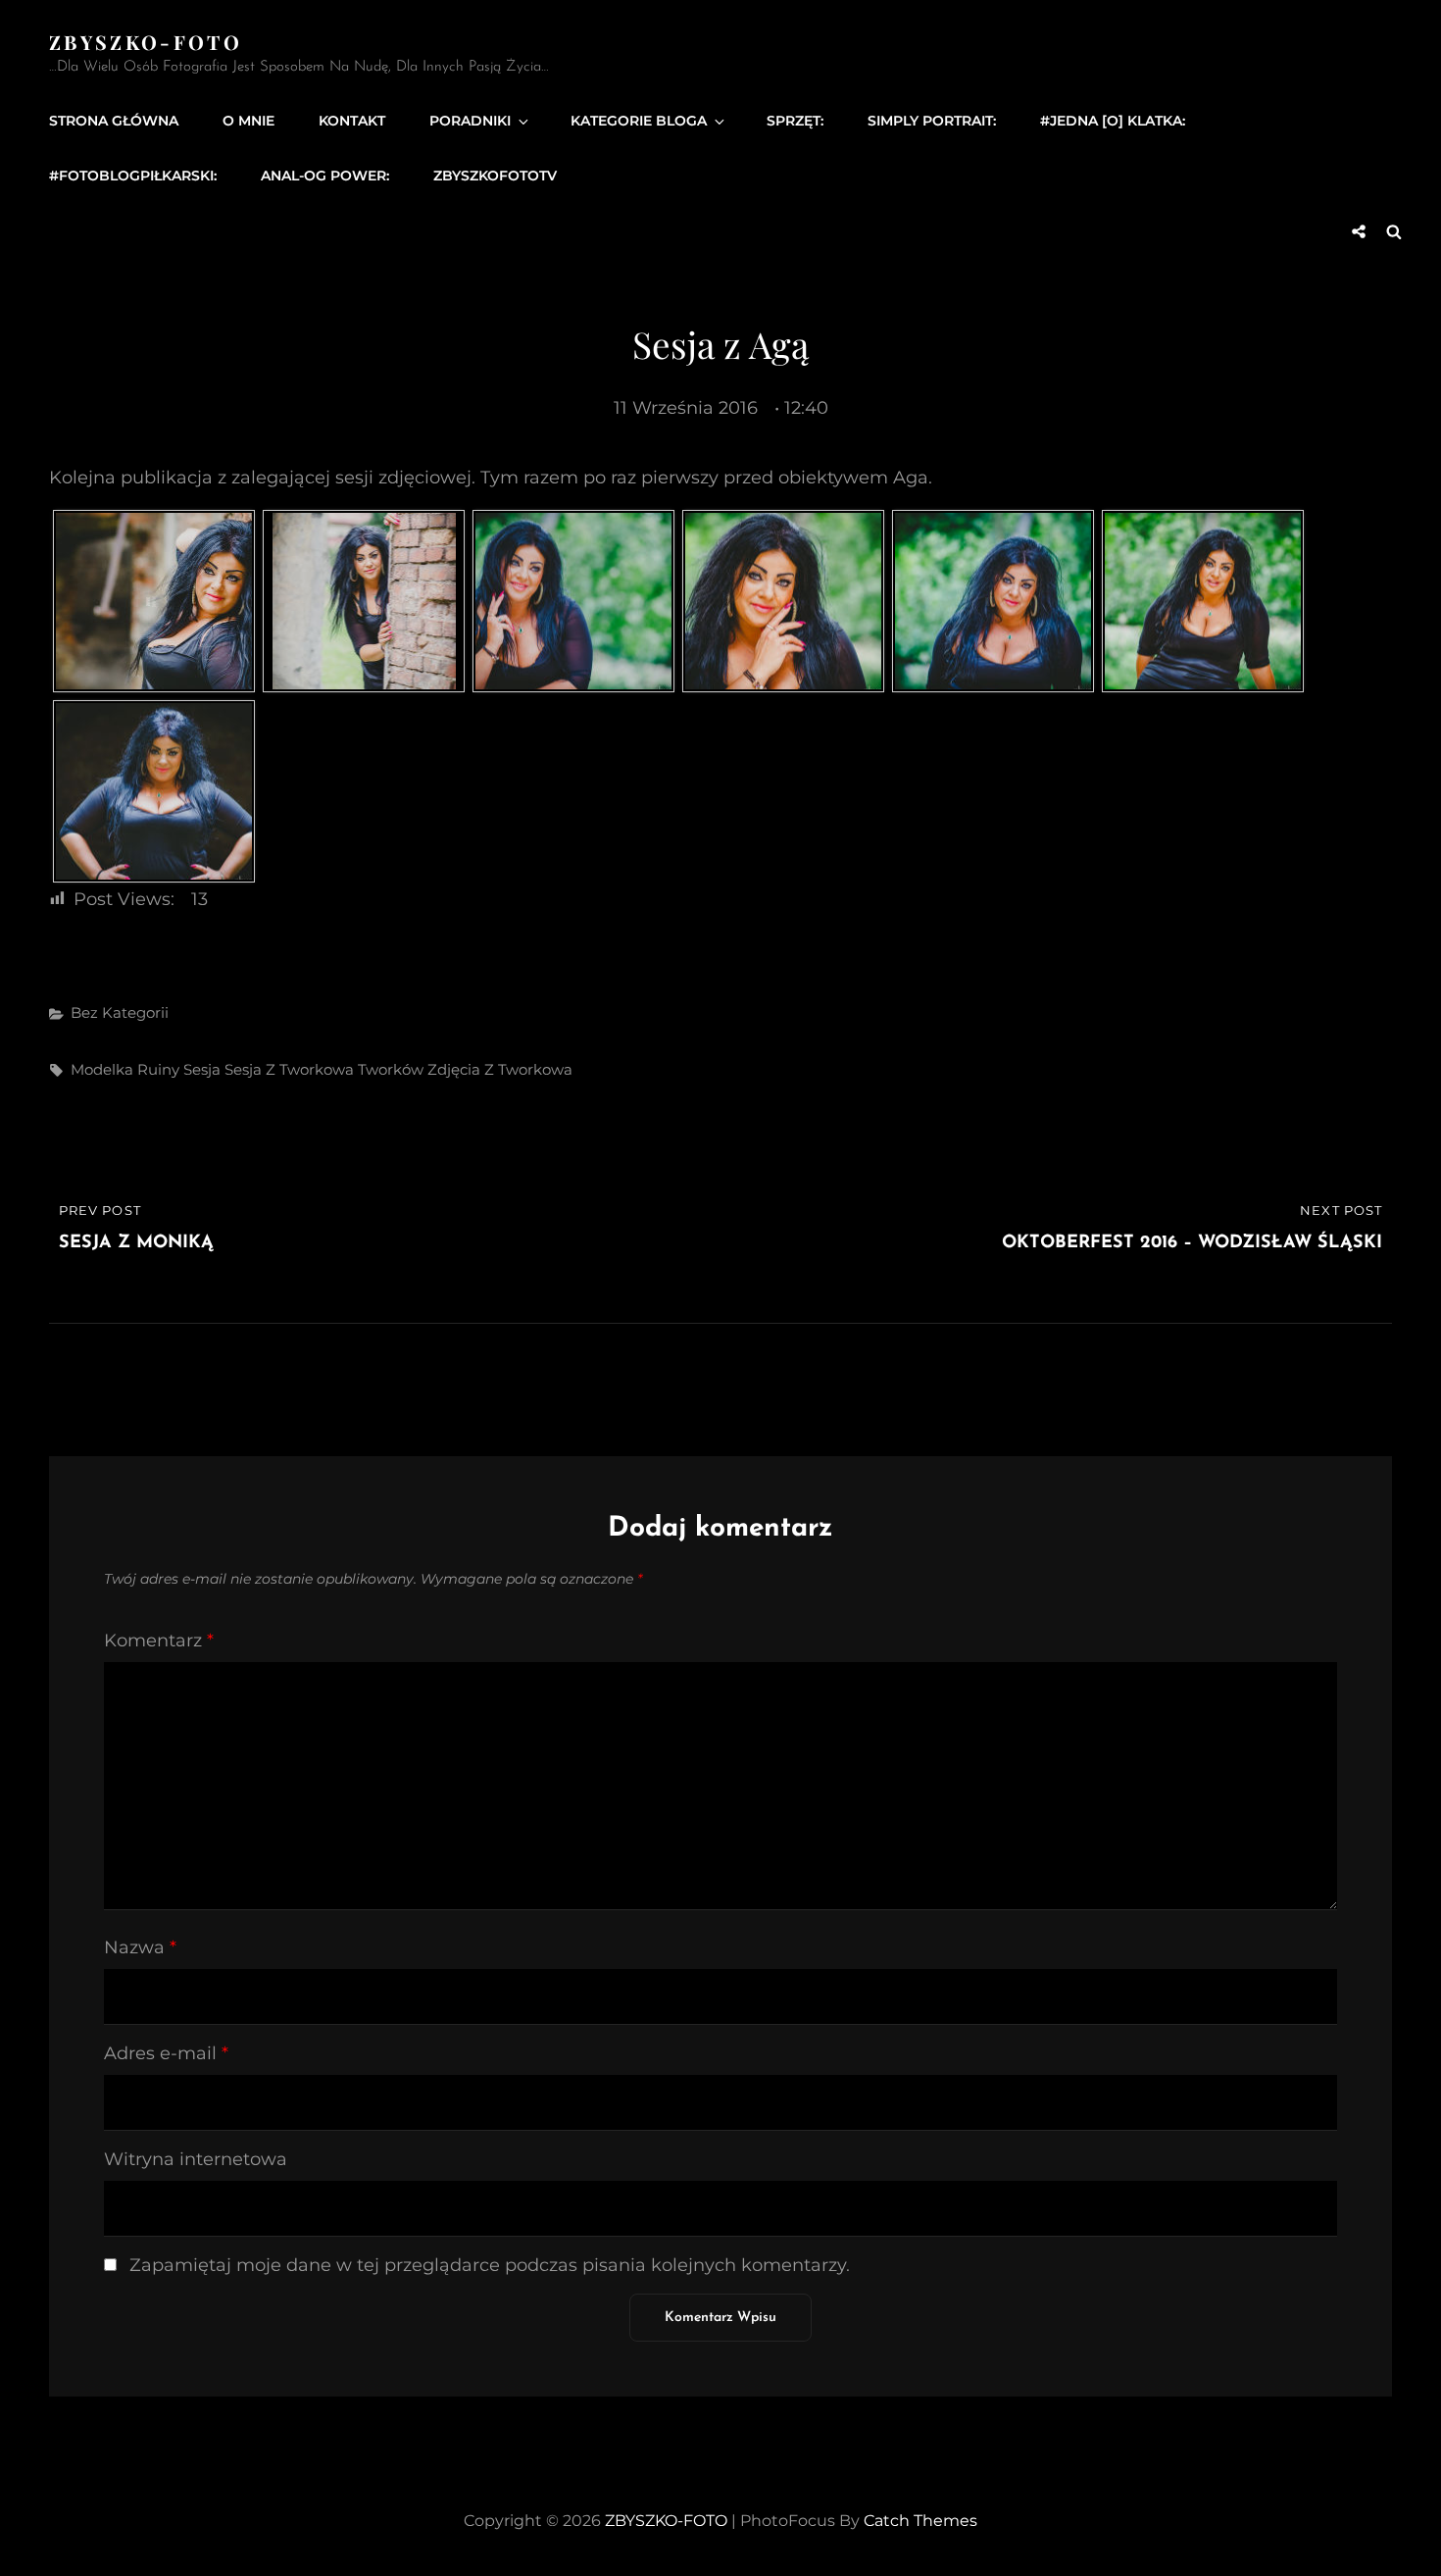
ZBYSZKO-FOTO (146, 42)
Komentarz (159, 1641)
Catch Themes (920, 2521)
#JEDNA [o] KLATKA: (1113, 121)
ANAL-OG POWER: (325, 176)
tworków (391, 1069)
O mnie (248, 121)
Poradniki (470, 121)
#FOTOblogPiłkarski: (133, 176)
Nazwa (140, 1947)
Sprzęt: (795, 121)
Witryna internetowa (196, 2159)
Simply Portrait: (932, 121)
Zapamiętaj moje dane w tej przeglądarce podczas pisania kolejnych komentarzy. (490, 2265)
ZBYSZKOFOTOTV (495, 176)
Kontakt (352, 121)
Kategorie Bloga (639, 121)
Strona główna (114, 121)
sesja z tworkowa (289, 1069)
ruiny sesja (179, 1069)
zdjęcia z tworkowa (500, 1069)
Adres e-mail (166, 2053)
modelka (102, 1069)
